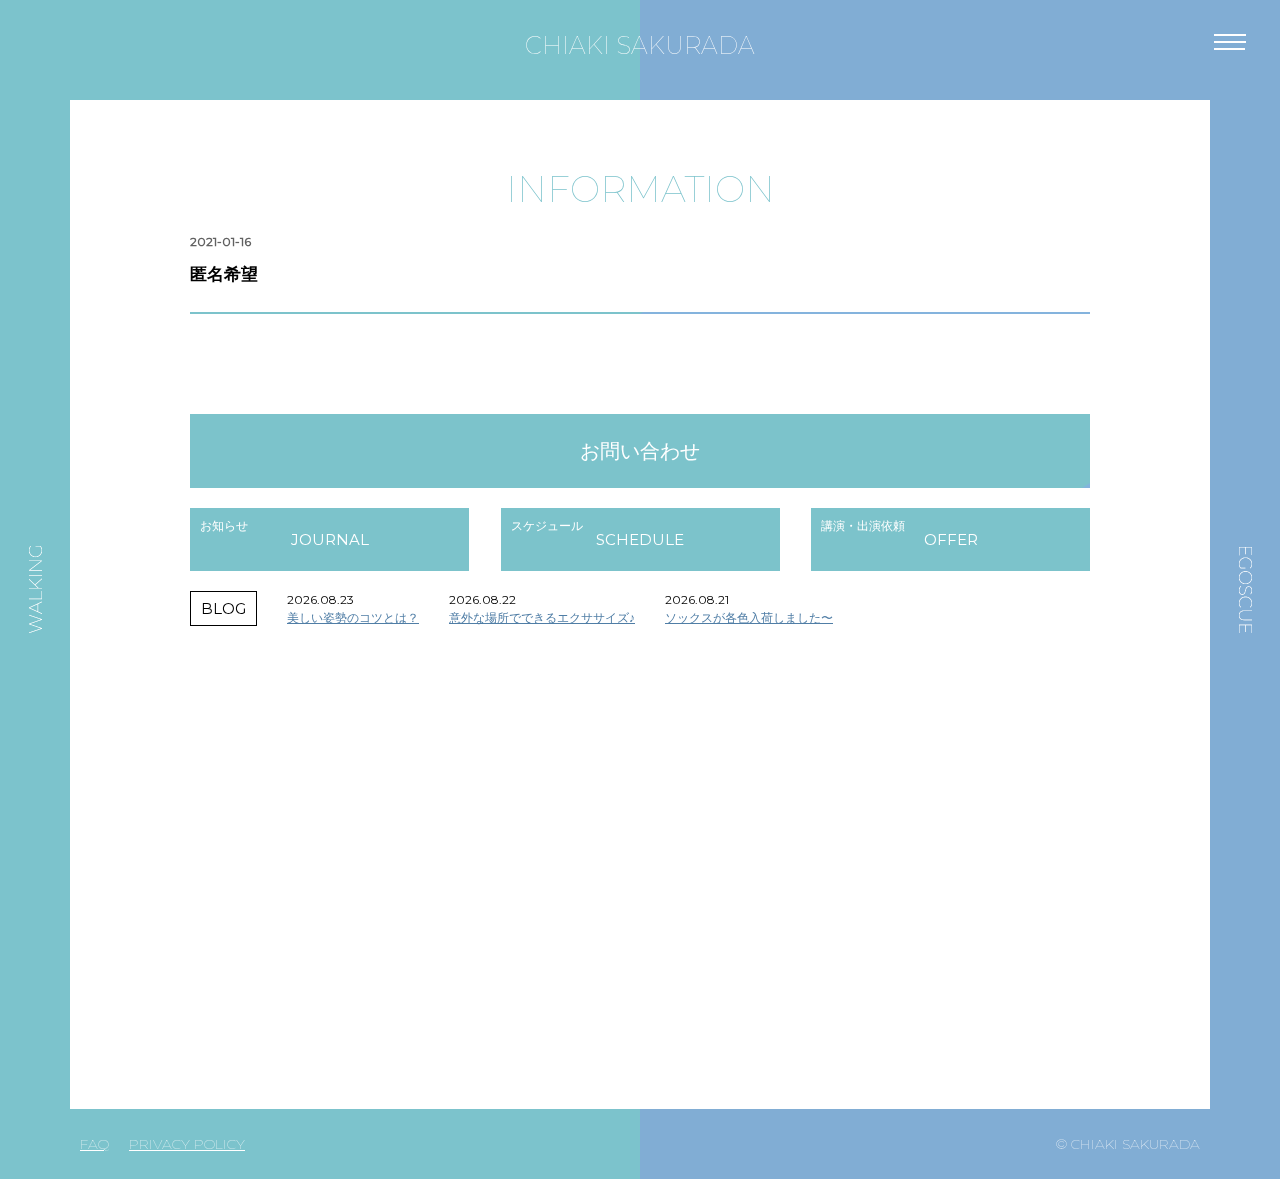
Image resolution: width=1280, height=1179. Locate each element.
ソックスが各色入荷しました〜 (749, 617)
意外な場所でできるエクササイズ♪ (542, 617)
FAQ (94, 1144)
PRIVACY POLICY (187, 1144)
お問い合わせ (640, 451)
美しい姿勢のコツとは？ (353, 617)
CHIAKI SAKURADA (640, 45)
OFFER (951, 539)
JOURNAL (330, 539)
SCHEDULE (640, 539)
